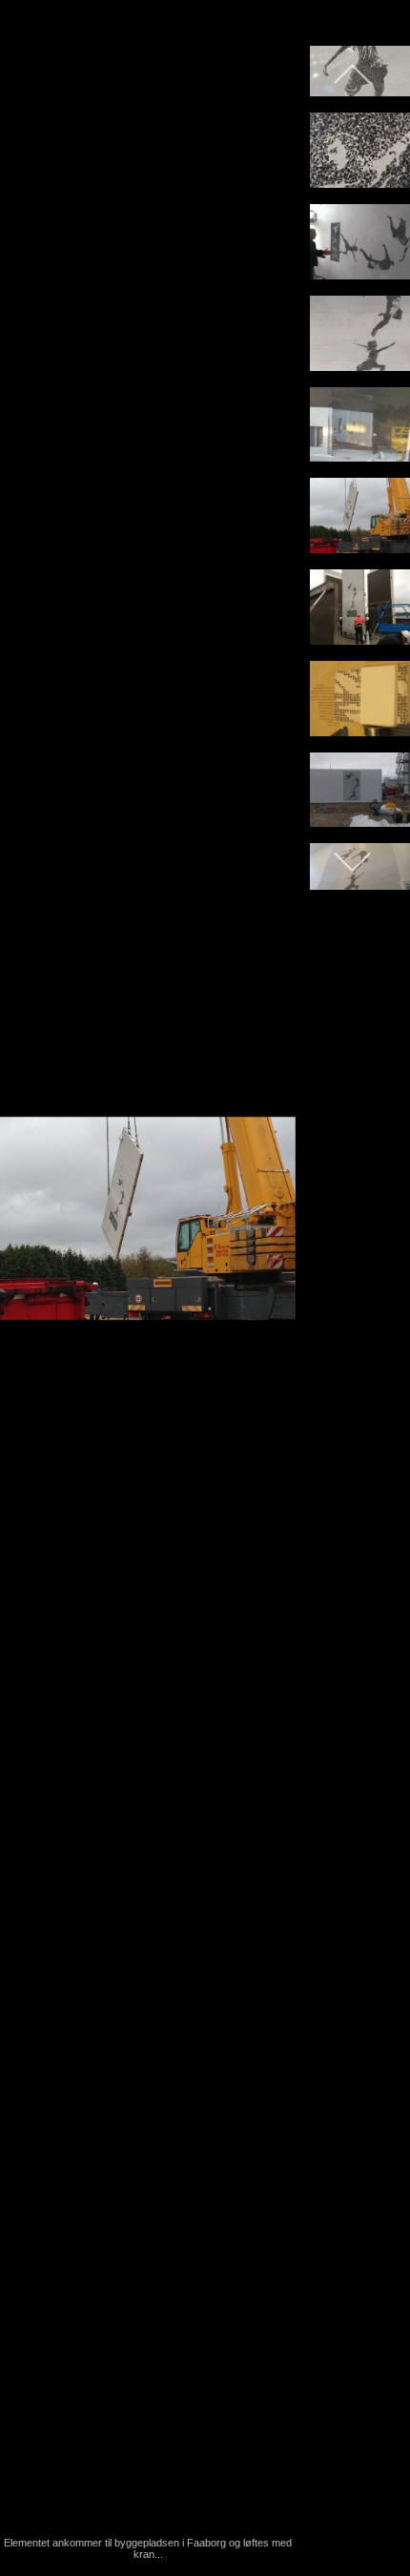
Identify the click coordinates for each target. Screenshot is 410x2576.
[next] (262, 1260)
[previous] (33, 1260)
